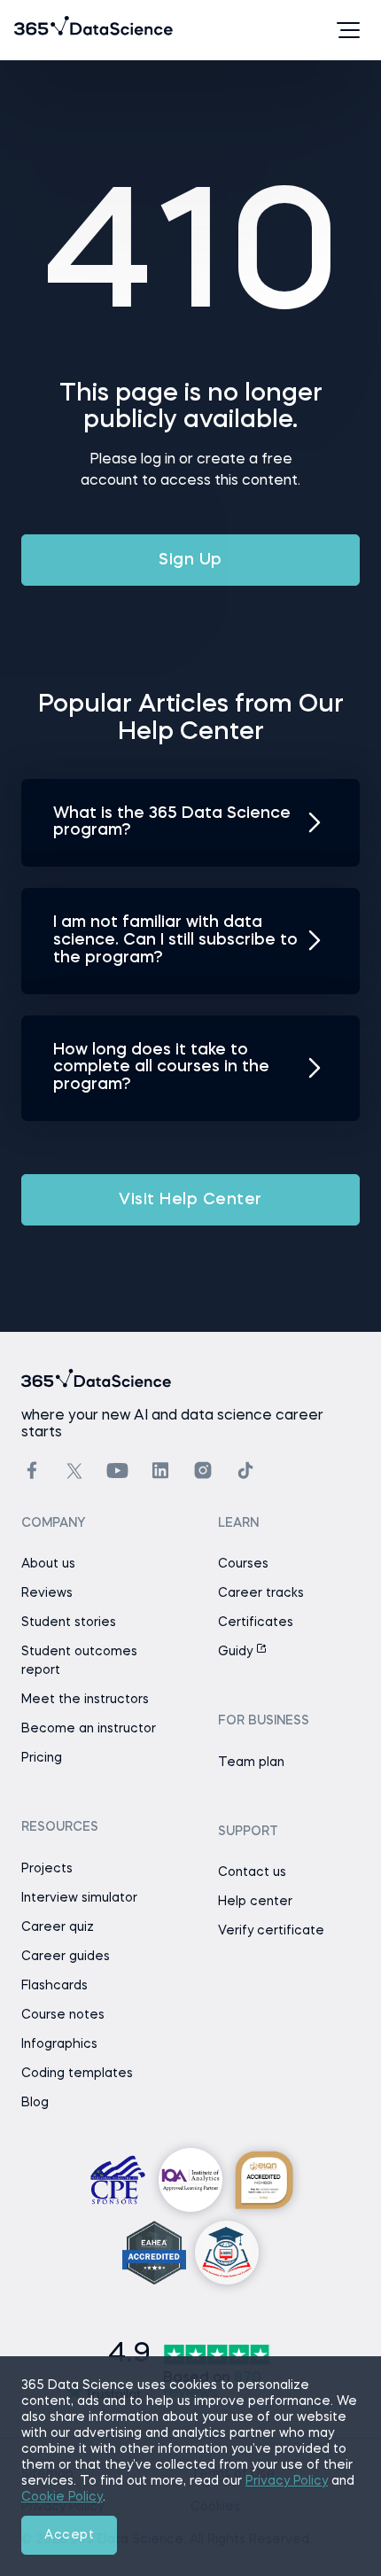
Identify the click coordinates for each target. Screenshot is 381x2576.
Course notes (63, 2015)
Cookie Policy (62, 2497)
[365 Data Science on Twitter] (74, 1471)
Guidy (237, 1652)
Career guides (66, 1957)
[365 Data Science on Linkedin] (160, 1471)
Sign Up (190, 560)
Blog (35, 2103)
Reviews (47, 1593)
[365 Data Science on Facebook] (32, 1471)
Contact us (252, 1872)
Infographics (59, 2044)
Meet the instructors (85, 1700)
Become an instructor (89, 1729)
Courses (243, 1564)
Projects (47, 1869)
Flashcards (54, 1986)
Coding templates (77, 2074)
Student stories (69, 1623)
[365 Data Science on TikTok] (245, 1471)
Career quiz (58, 1927)
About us (48, 1564)
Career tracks (261, 1593)
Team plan (251, 1763)
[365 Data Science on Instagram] (203, 1471)
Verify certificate (271, 1931)
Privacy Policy (287, 2481)
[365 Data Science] (42, 30)
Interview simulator (79, 1898)
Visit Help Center (190, 1200)
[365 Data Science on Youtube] (117, 1471)
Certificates (256, 1623)
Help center (255, 1902)
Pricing (42, 1758)
